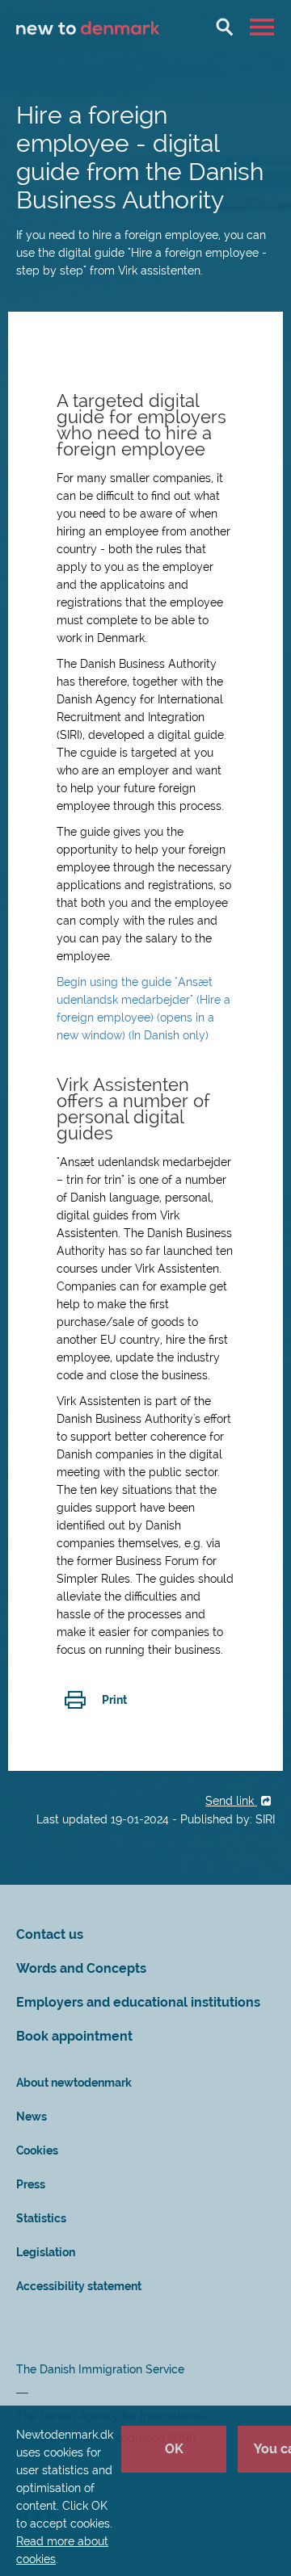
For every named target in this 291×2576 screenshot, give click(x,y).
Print (114, 1700)
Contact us (50, 1934)
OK (174, 2449)
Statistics (41, 2218)
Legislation (46, 2252)
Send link (231, 1801)
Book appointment (74, 2036)
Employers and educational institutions (138, 2002)
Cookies (37, 2150)
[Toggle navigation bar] (264, 27)
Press (31, 2184)
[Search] (225, 27)
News (32, 2117)
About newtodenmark (74, 2083)
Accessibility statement (79, 2286)
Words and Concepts (81, 1968)
